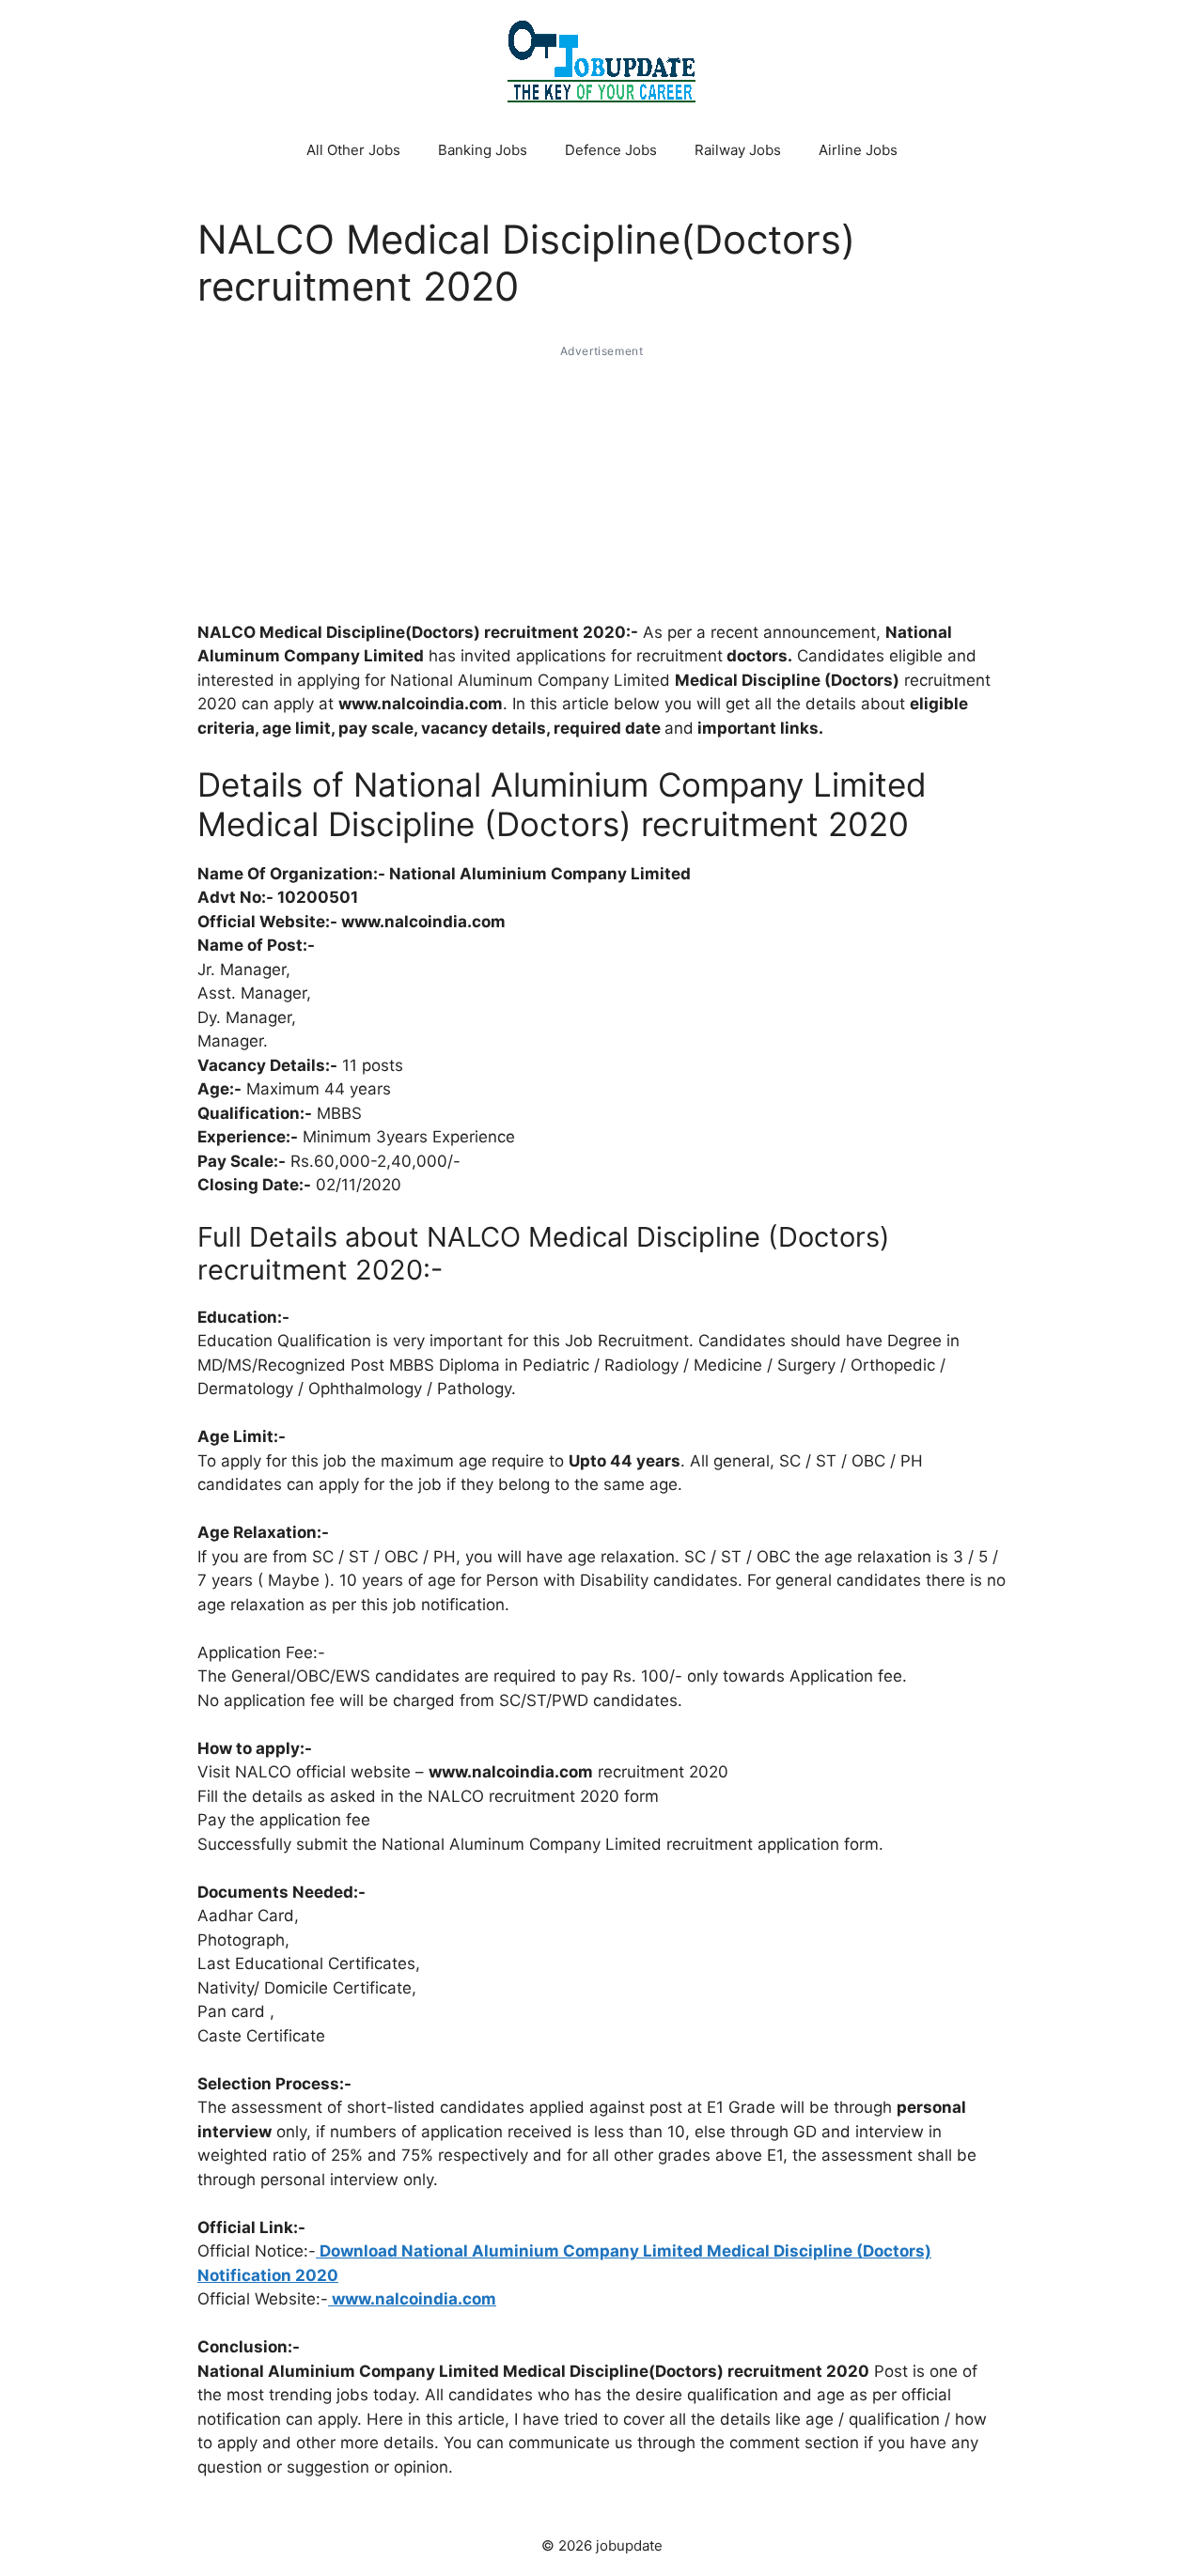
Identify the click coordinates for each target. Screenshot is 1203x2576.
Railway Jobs (738, 150)
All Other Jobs (353, 150)
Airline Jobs (858, 150)
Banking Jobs (483, 150)
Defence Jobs (611, 150)
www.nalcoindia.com (412, 2299)
